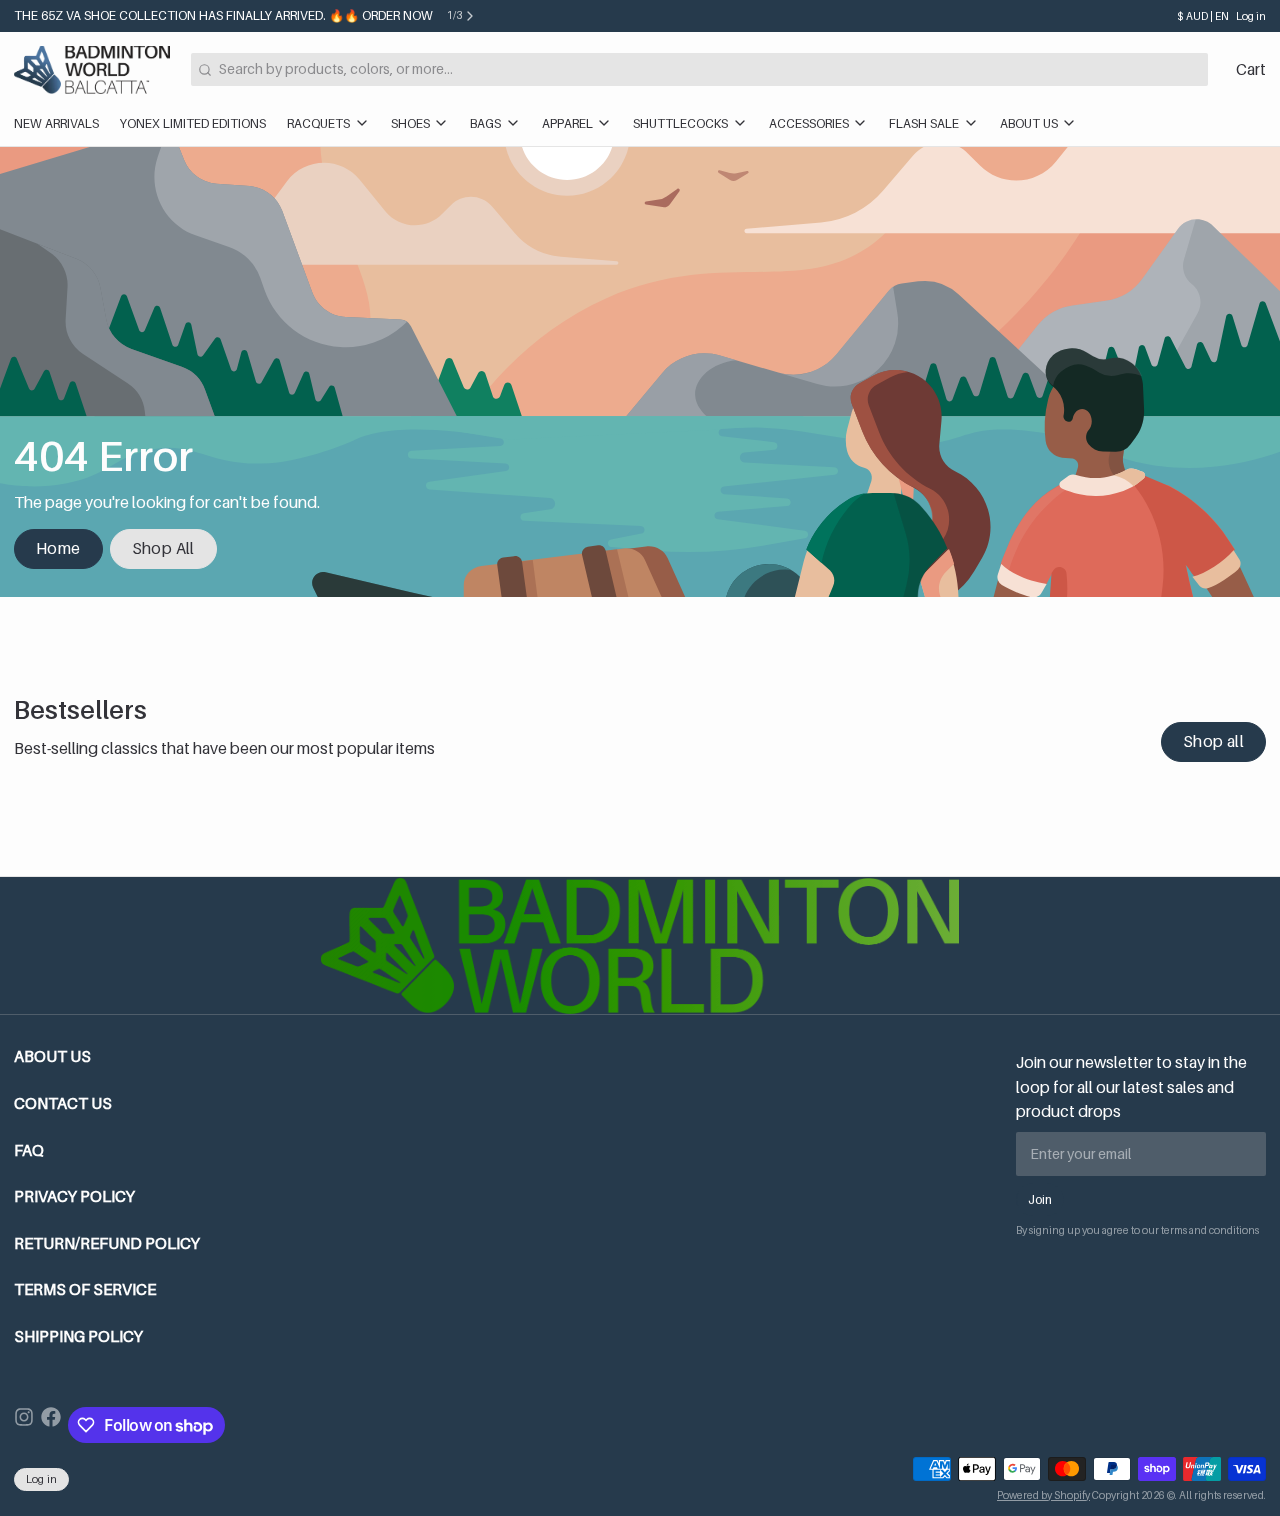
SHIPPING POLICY (78, 1336)
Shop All (163, 548)
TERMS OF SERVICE (85, 1289)
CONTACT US (63, 1103)
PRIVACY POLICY (74, 1196)
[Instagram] (24, 1425)
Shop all (1213, 741)
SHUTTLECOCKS (680, 123)
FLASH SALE (924, 123)
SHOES (410, 123)
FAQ (29, 1150)
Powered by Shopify (1043, 1495)
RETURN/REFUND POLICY (107, 1243)
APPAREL (567, 123)
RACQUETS (318, 123)
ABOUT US (1029, 123)
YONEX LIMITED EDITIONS (193, 123)
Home (58, 548)
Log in (1251, 16)
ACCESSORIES (809, 123)
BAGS (485, 123)
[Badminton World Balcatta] (92, 70)
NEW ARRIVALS (56, 123)
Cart (1251, 69)
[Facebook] (51, 1425)
